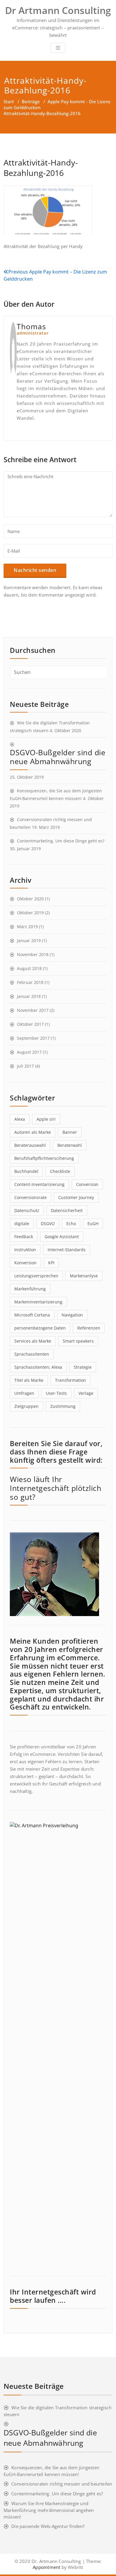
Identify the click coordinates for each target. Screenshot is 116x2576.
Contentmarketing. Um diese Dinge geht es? (61, 841)
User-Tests (56, 1393)
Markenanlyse (84, 1276)
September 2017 (33, 1038)
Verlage (86, 1393)
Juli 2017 (25, 1066)
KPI (51, 1263)
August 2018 (29, 968)
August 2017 (29, 1052)
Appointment (46, 2567)
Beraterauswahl (30, 1145)
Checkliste (60, 1171)
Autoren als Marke (33, 1132)
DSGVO (48, 1223)
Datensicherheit (67, 1210)
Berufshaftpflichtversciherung (44, 1158)
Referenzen (89, 1328)
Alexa (20, 1119)
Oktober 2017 (30, 1024)
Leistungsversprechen (36, 1276)
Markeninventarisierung (38, 1302)
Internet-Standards (67, 1250)
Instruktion (25, 1250)
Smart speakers (78, 1341)
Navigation (72, 1315)
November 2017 (33, 1010)
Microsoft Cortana (32, 1315)
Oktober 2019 (30, 913)
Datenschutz (27, 1210)
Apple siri (46, 1119)
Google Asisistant (62, 1237)
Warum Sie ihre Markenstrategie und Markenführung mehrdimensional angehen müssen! (49, 2510)
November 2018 (33, 954)
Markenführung (30, 1289)
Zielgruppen (26, 1406)
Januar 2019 (29, 940)
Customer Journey (76, 1197)
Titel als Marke (29, 1380)
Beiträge (31, 101)
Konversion (25, 1263)
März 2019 (27, 927)
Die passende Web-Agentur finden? (48, 2526)
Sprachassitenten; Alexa (38, 1367)
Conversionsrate (30, 1197)
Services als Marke (33, 1341)
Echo (71, 1223)
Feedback (24, 1237)
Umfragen (24, 1393)
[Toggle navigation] (58, 48)
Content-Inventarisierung (39, 1184)
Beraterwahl (70, 1145)
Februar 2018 (30, 982)
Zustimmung (63, 1406)
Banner (70, 1132)
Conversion (87, 1184)
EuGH (93, 1223)
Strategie (83, 1367)
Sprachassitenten (32, 1354)
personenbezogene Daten (40, 1328)
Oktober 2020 (30, 899)
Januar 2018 (29, 996)
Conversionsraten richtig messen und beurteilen (62, 2484)
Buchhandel (26, 1171)
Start (9, 101)
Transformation (70, 1380)
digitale (22, 1223)
